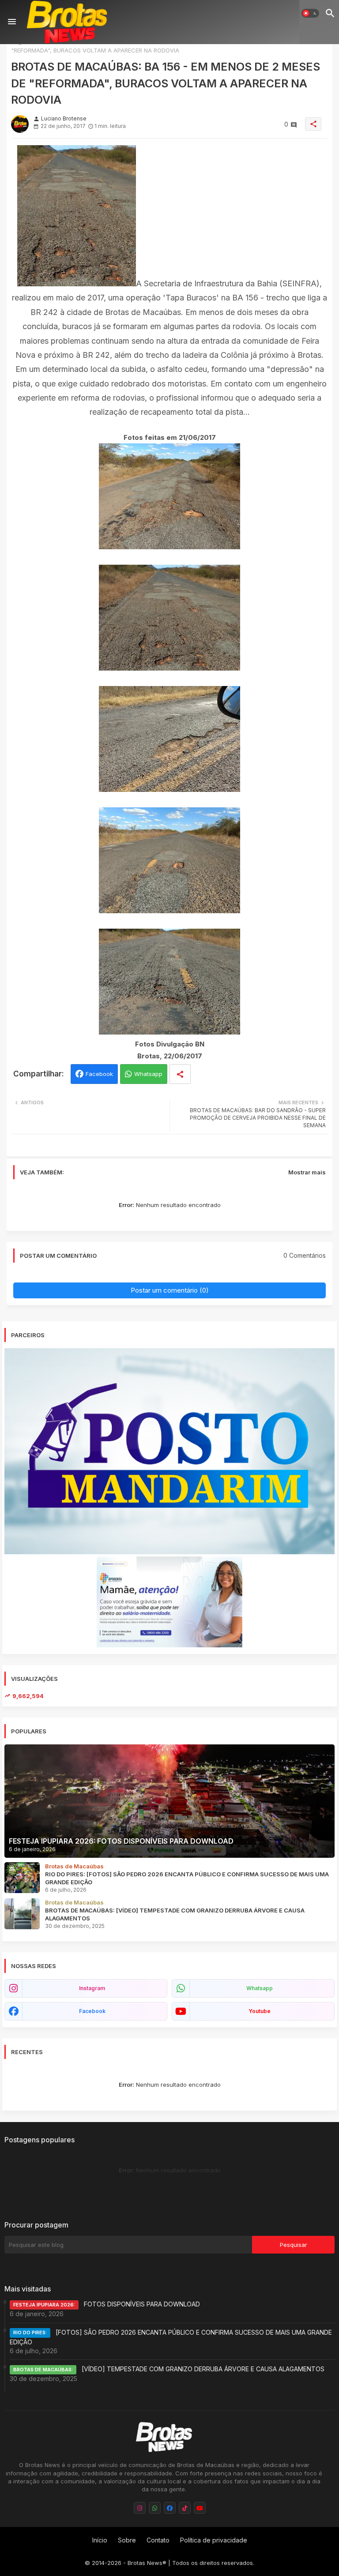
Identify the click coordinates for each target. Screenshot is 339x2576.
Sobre (127, 2540)
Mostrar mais (307, 1172)
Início (100, 2540)
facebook (92, 2011)
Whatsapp (148, 1074)
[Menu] (12, 22)
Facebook (99, 1074)
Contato (158, 2540)
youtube (260, 2011)
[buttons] (140, 2508)
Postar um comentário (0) (170, 1290)
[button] (310, 13)
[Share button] (180, 1074)
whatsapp (260, 1988)
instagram (92, 1988)
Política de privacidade (214, 2540)
